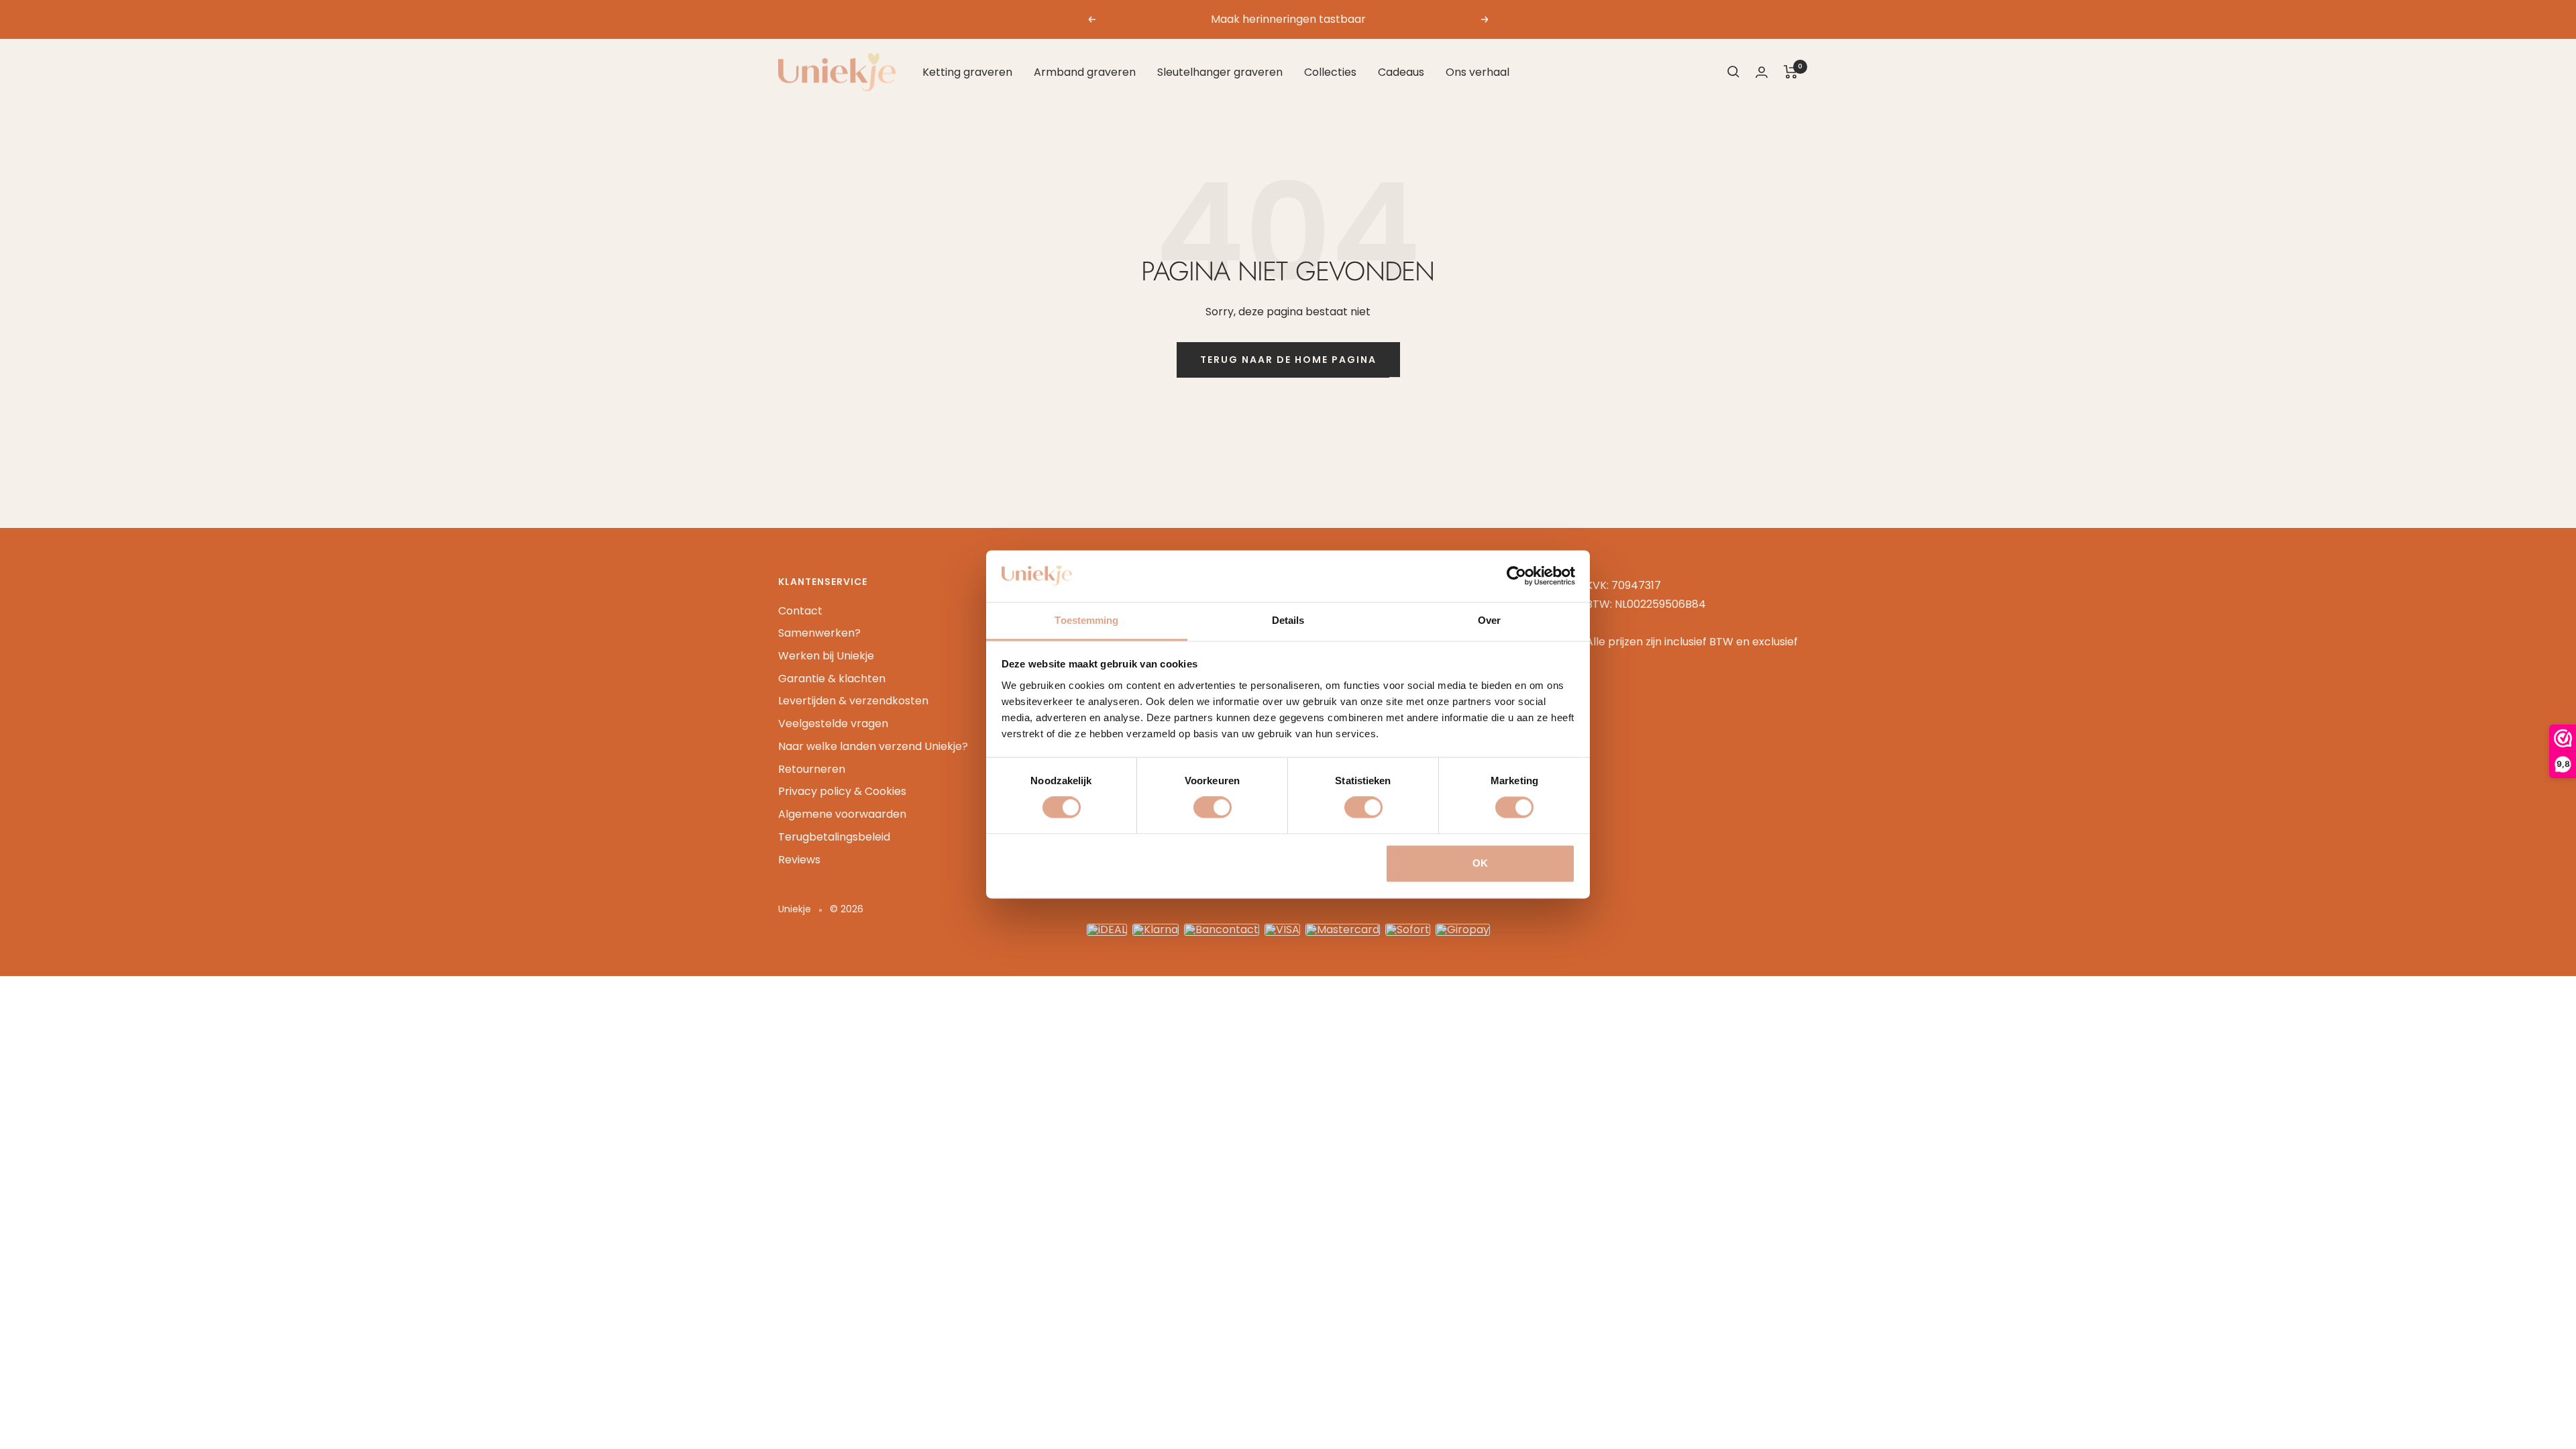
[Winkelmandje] (1791, 72)
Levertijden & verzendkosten (853, 701)
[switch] (1213, 808)
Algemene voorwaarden (842, 814)
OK (1480, 863)
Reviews (799, 860)
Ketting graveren (967, 72)
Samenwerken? (819, 633)
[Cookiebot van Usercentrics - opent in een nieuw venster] (1516, 576)
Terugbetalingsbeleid (834, 837)
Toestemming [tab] (1086, 620)
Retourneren (812, 769)
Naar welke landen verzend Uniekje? (873, 746)
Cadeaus (1401, 72)
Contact (800, 611)
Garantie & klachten (832, 679)
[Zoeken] (1733, 72)
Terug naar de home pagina (1288, 360)
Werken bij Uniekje (826, 656)
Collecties (1330, 72)
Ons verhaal (1478, 72)
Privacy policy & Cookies (842, 791)
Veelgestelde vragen (833, 723)
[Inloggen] (1762, 72)
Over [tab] (1489, 620)
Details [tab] (1288, 620)
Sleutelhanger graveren (1220, 72)
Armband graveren (1085, 72)
